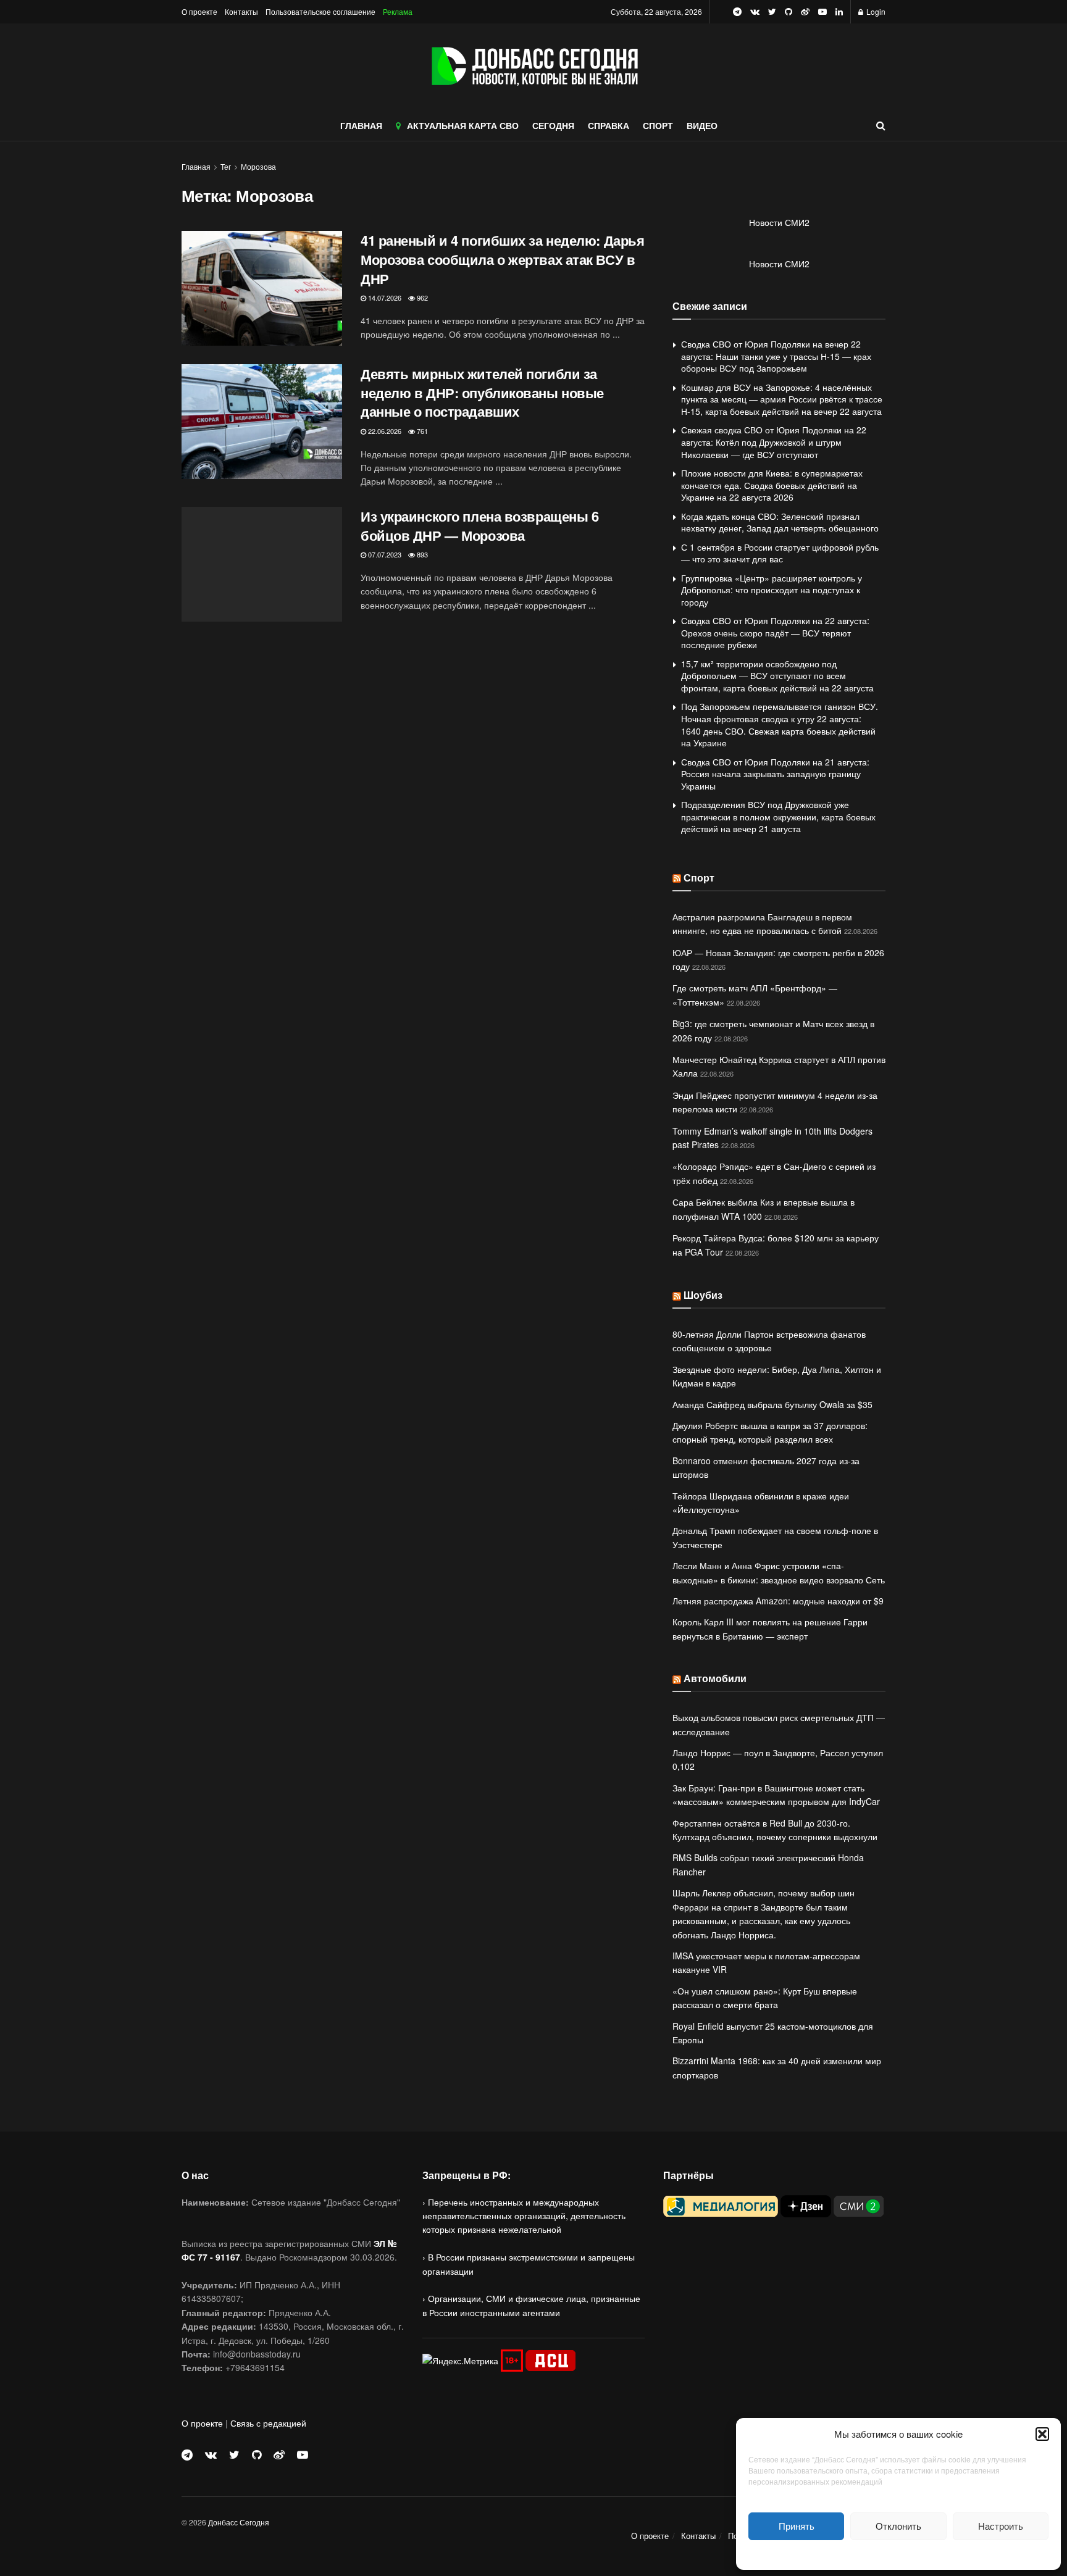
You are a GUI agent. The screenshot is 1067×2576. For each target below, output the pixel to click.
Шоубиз (703, 1295)
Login (875, 11)
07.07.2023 (384, 554)
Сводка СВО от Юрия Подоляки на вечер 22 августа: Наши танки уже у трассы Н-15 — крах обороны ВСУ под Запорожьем (776, 356)
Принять (797, 2526)
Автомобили (715, 1678)
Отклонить (898, 2526)
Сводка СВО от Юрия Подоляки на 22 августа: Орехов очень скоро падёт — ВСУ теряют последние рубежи (775, 632)
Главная (196, 166)
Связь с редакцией (268, 2423)
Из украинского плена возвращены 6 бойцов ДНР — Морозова (479, 526)
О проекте (199, 11)
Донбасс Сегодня (239, 2522)
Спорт (699, 877)
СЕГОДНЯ (553, 125)
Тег (226, 166)
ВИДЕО (702, 125)
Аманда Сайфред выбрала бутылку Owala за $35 (772, 1404)
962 (421, 298)
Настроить (1001, 2526)
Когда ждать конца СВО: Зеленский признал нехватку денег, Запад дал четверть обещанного (780, 522)
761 (421, 431)
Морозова (258, 166)
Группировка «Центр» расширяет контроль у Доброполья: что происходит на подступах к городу (772, 590)
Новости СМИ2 (779, 222)
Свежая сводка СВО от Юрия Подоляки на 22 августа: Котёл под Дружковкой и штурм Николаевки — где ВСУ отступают (774, 442)
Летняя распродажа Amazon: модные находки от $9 (778, 1601)
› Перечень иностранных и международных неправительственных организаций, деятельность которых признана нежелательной (524, 2216)
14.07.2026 (384, 298)
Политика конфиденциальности (898, 2553)
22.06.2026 (384, 431)
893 (421, 554)
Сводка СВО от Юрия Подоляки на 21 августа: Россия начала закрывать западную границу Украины (775, 774)
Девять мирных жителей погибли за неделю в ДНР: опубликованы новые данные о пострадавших (482, 393)
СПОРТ (658, 125)
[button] (1042, 2434)
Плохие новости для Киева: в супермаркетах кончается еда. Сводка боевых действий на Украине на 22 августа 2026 (772, 485)
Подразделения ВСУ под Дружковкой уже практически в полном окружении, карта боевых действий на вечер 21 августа (778, 816)
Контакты (241, 11)
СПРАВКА (609, 125)
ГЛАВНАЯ (361, 125)
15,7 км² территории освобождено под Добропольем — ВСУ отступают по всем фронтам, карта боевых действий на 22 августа (777, 676)
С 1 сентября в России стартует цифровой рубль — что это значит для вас (780, 553)
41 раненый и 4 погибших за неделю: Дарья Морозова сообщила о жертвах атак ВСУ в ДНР (502, 259)
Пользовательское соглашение (320, 11)
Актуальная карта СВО (463, 125)
